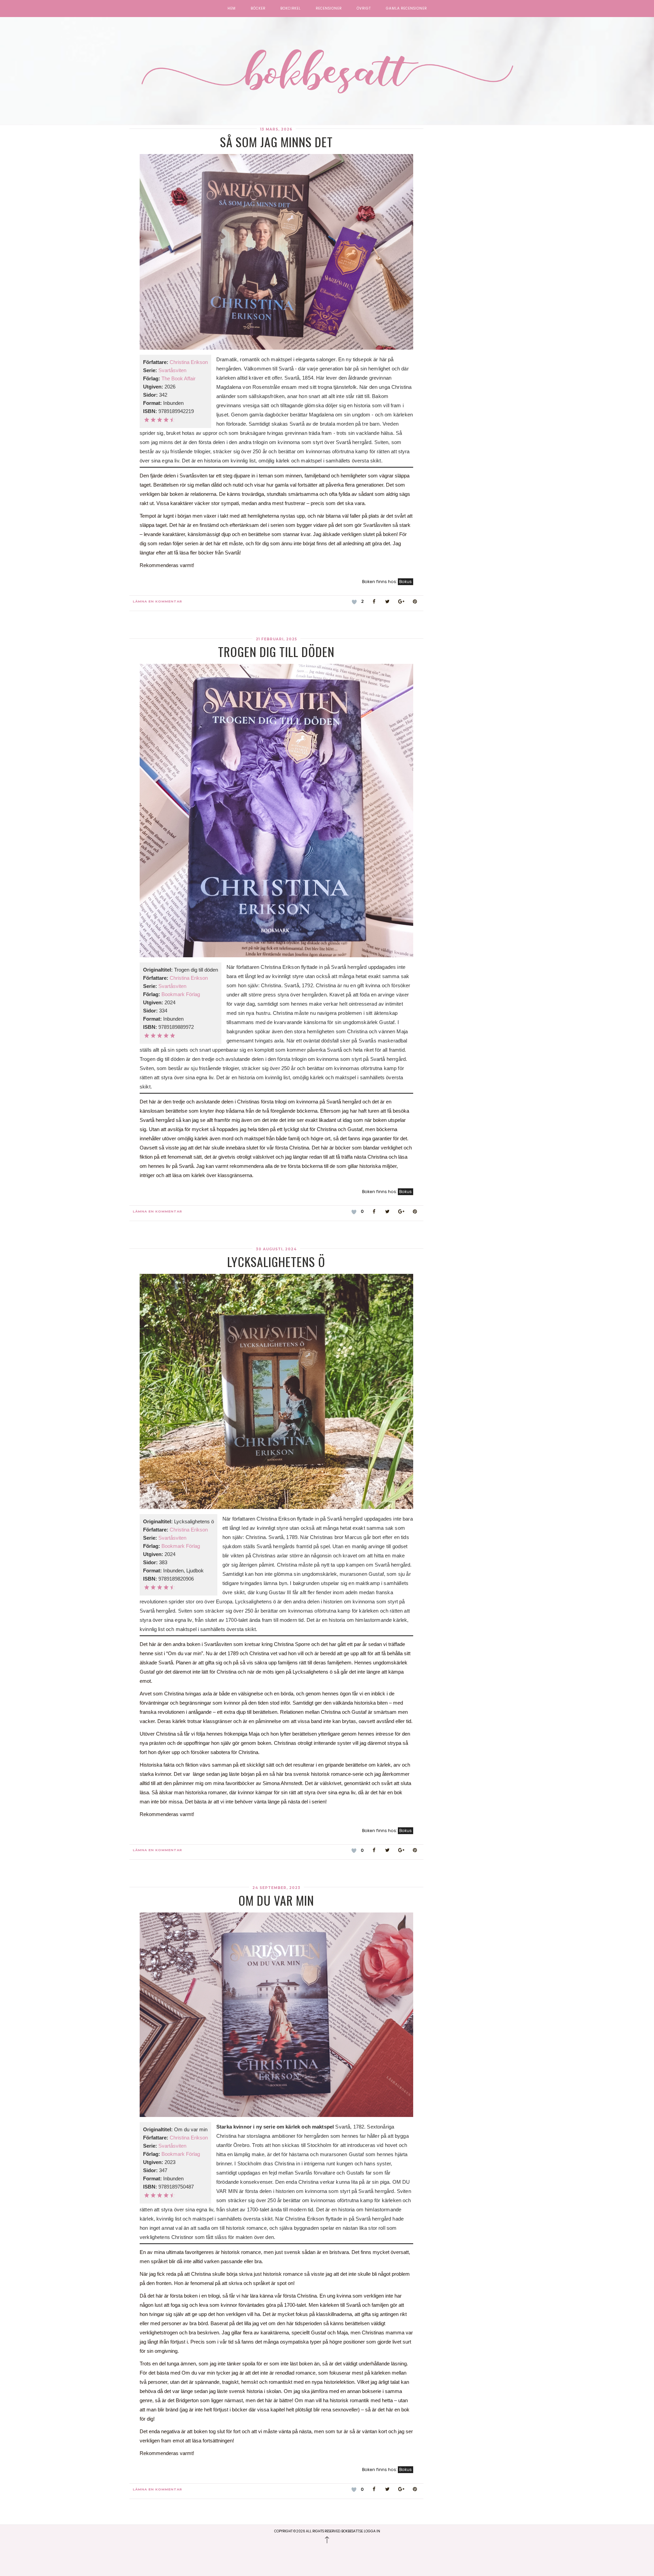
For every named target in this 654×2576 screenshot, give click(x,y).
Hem (232, 9)
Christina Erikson (189, 362)
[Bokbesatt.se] (327, 72)
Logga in (372, 2531)
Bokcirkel (291, 9)
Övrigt (364, 9)
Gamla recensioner (406, 9)
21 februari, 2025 (276, 639)
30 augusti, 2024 (276, 1249)
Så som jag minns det (276, 142)
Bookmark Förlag (181, 994)
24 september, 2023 (276, 1888)
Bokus (406, 582)
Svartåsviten (172, 370)
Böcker (258, 9)
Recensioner (329, 9)
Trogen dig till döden (276, 651)
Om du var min (276, 1900)
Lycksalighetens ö (276, 1261)
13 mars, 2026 (276, 129)
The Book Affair (178, 378)
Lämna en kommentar (158, 601)
